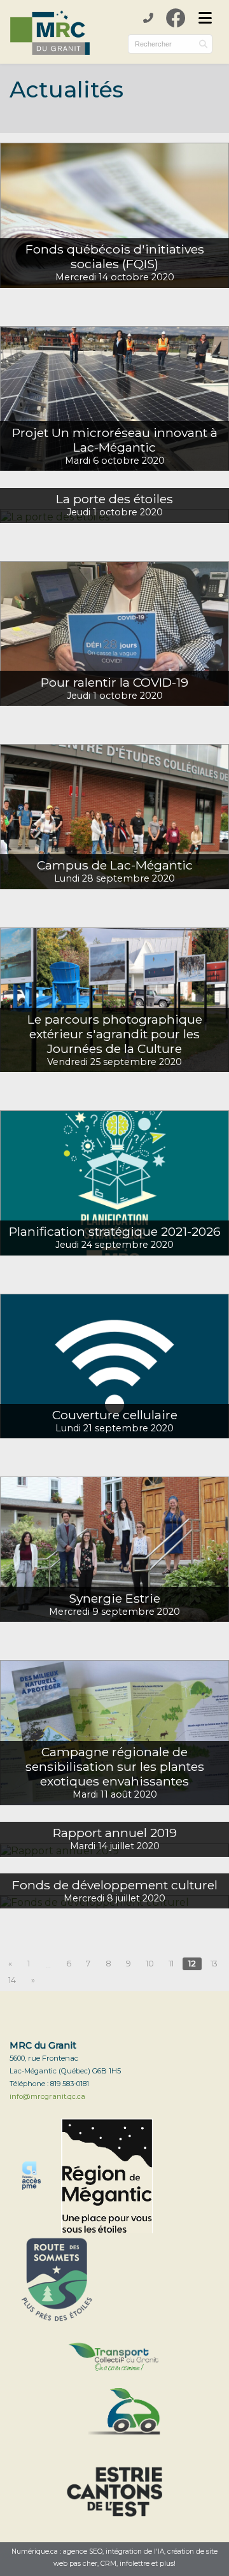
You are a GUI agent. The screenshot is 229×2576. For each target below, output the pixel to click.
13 (214, 1964)
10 (150, 1964)
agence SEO (83, 2551)
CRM (108, 2564)
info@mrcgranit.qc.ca (47, 2096)
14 (12, 1980)
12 (192, 1964)
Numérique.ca (35, 2551)
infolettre (135, 2564)
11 (171, 1964)
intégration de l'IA (135, 2551)
